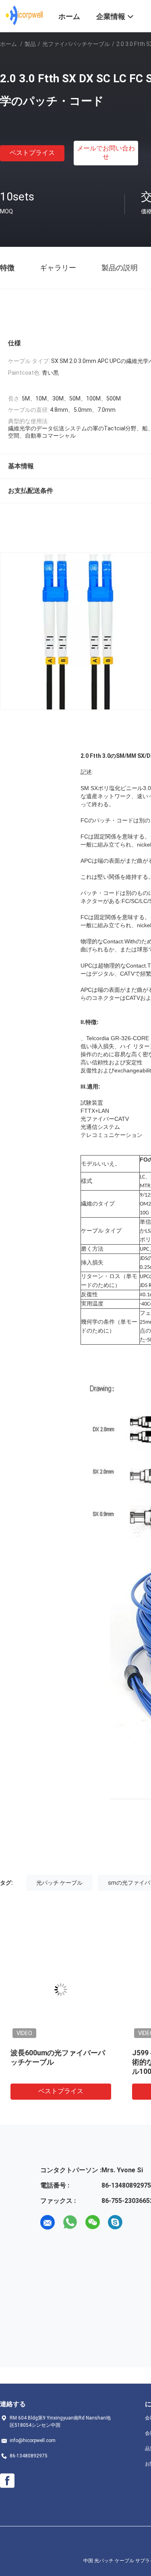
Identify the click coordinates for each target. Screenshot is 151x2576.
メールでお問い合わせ (106, 152)
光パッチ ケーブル (59, 1883)
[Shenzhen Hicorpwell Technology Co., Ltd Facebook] (7, 2481)
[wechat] (93, 2222)
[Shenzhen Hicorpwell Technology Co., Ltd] (24, 15)
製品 (30, 44)
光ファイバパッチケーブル (76, 44)
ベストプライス (32, 153)
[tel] (138, 2222)
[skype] (115, 2222)
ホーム (8, 44)
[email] (48, 2222)
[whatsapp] (70, 2222)
